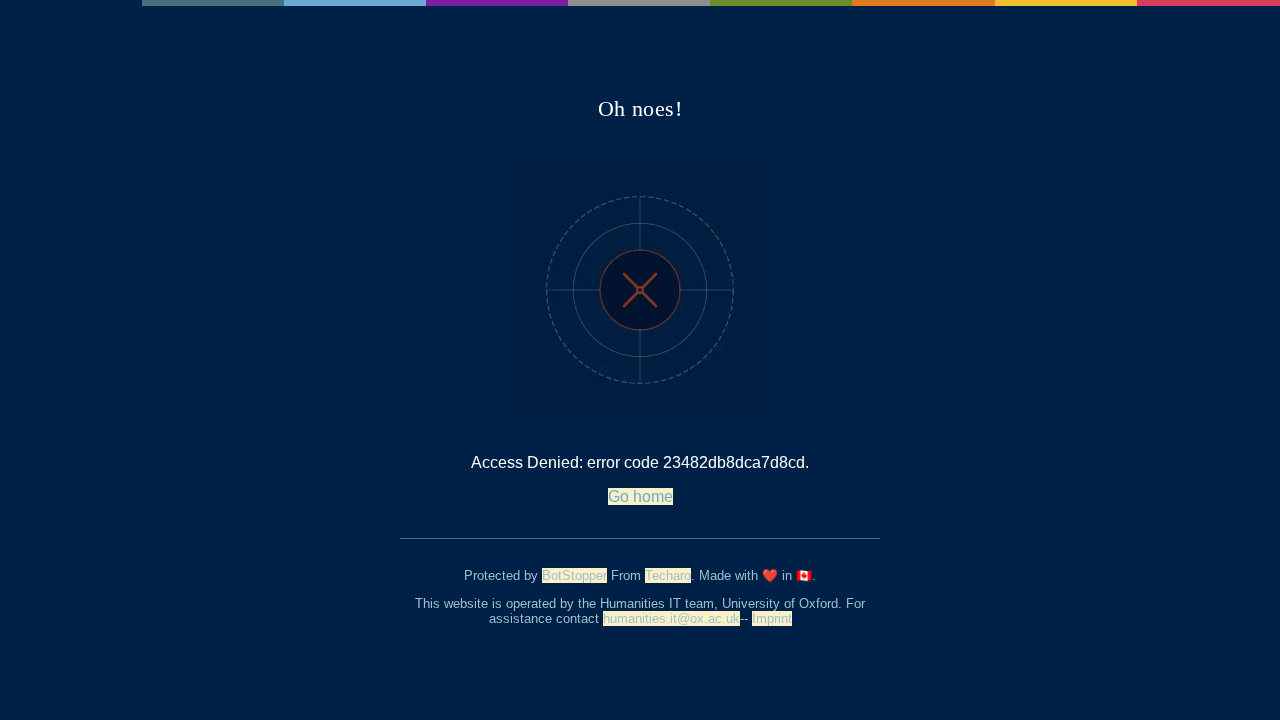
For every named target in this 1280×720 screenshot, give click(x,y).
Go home (640, 496)
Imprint (772, 618)
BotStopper (574, 575)
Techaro (668, 575)
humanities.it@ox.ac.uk (671, 618)
